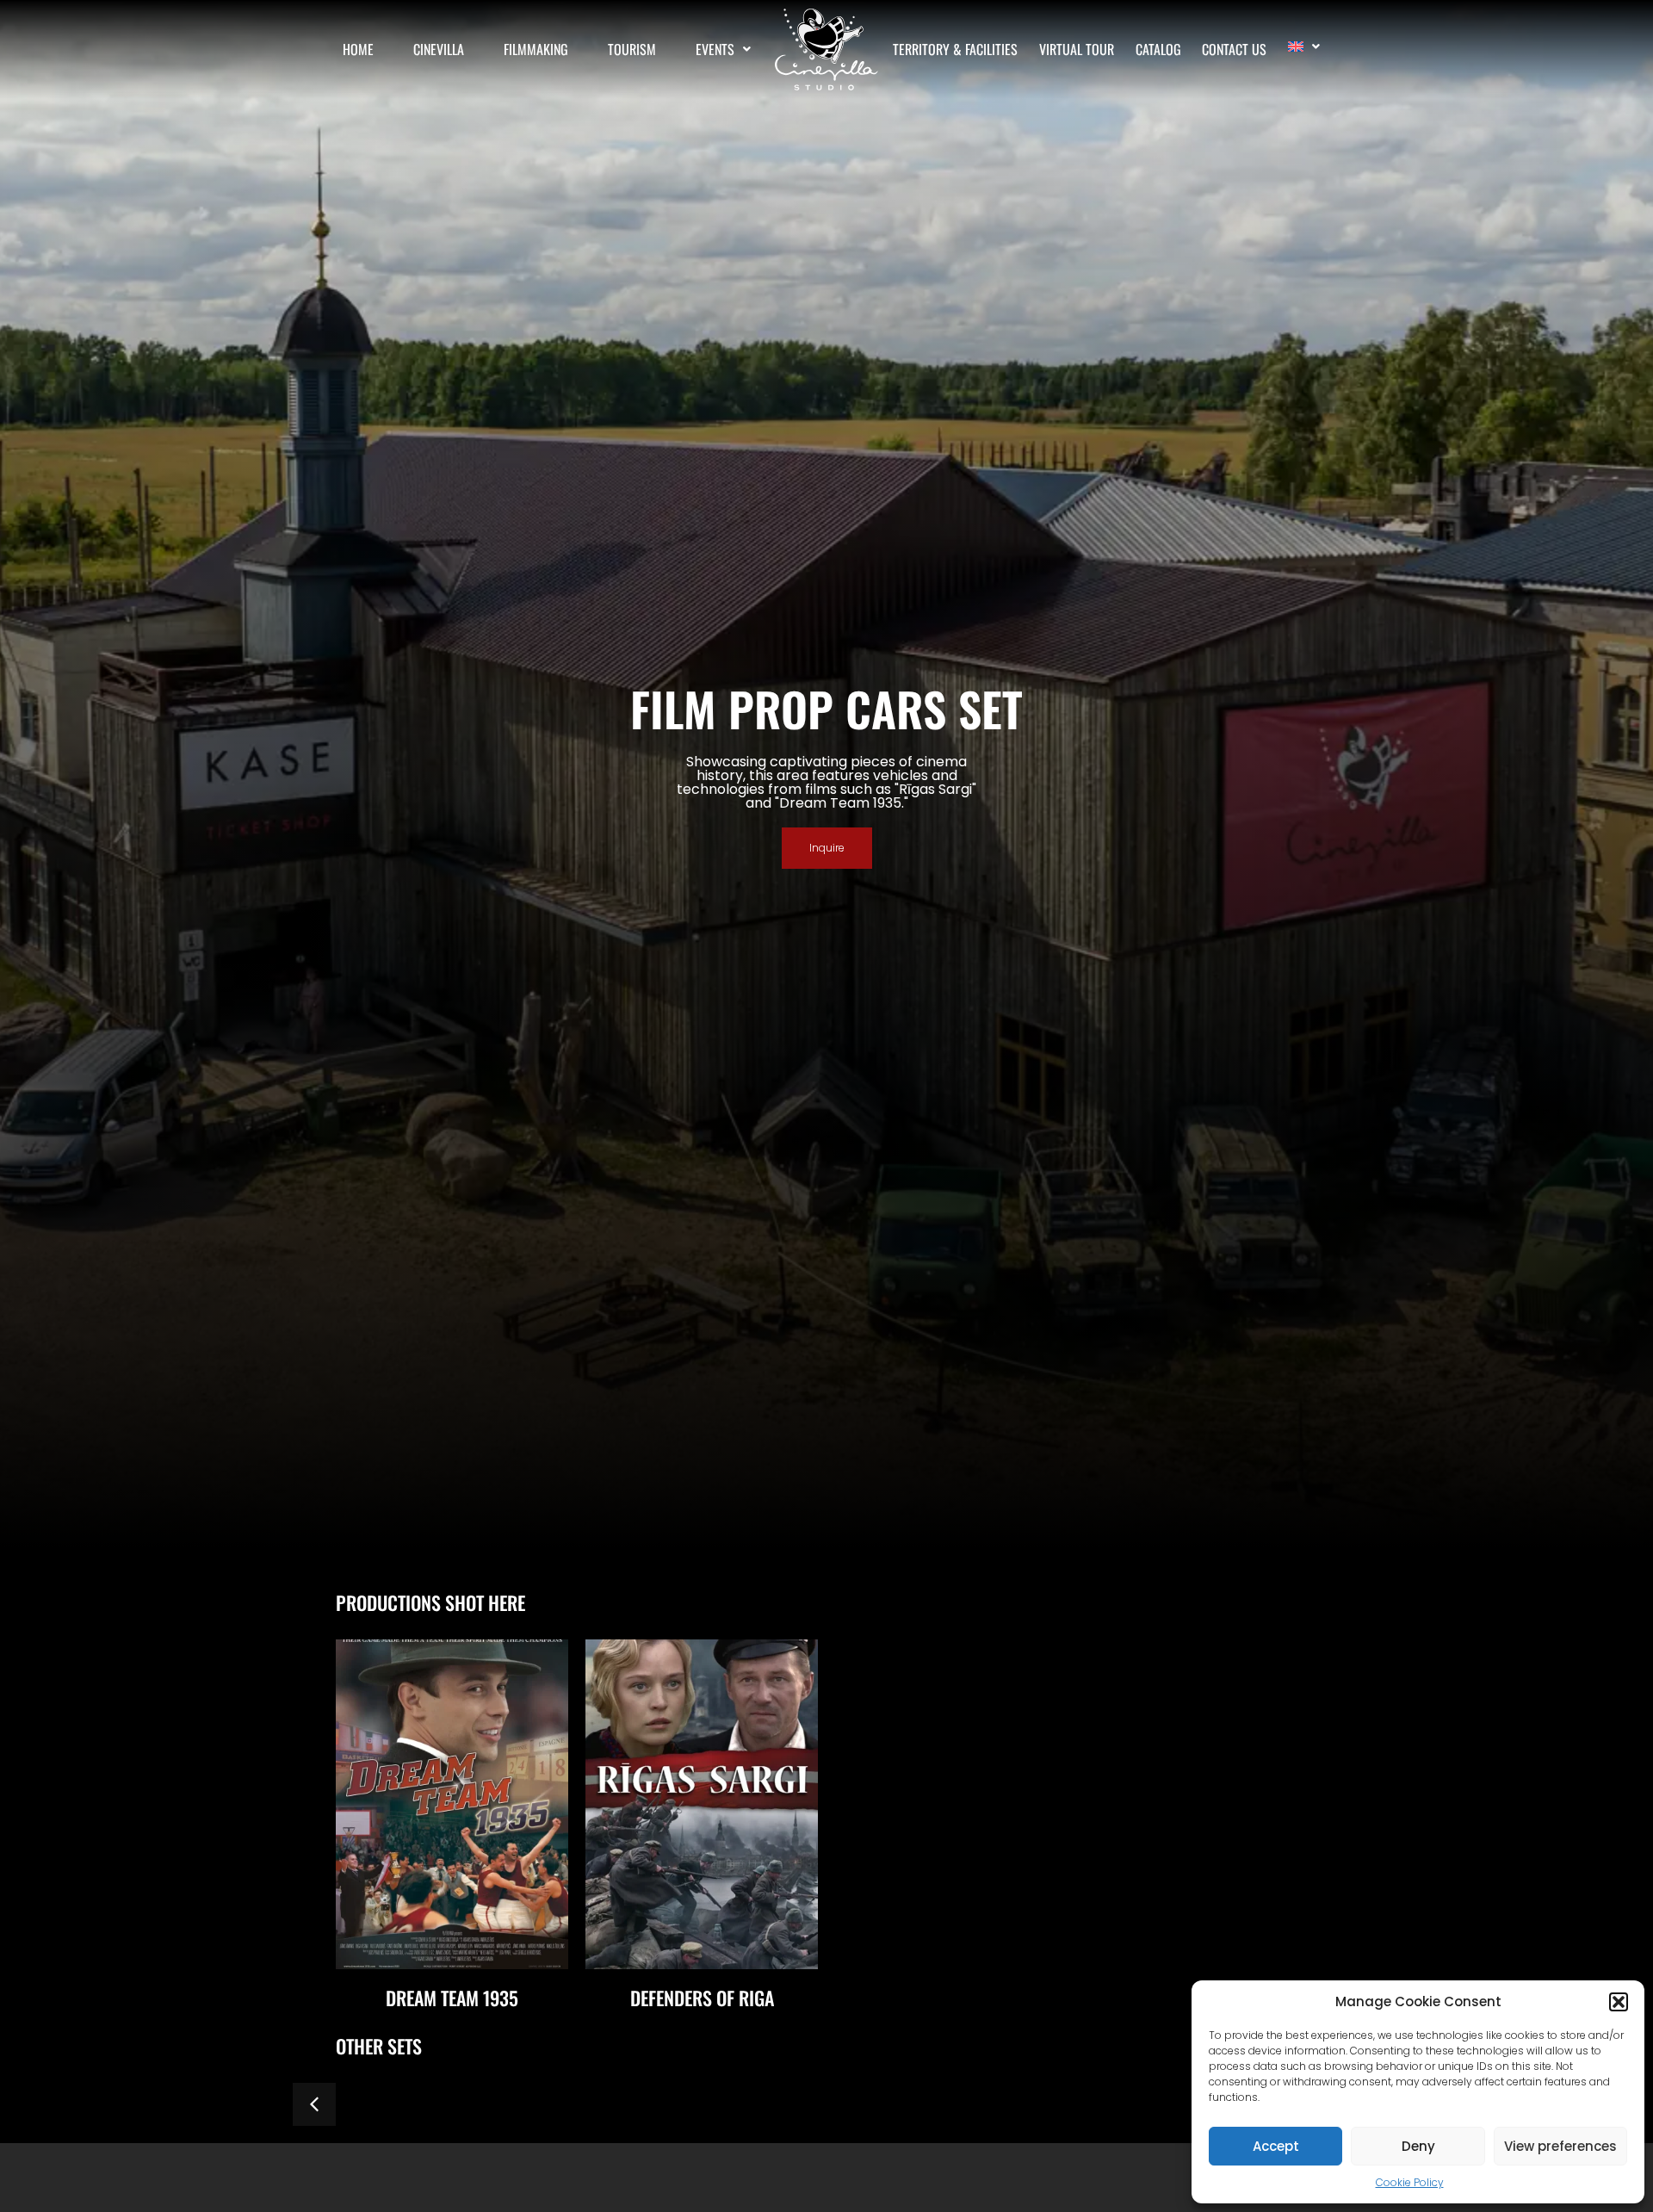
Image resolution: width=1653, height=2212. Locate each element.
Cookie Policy (1410, 2182)
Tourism (632, 49)
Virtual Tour (1077, 49)
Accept (1276, 2146)
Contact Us (1234, 49)
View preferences (1560, 2146)
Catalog (1158, 49)
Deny (1418, 2146)
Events (715, 49)
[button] (1619, 2002)
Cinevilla (439, 49)
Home (358, 49)
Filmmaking (536, 49)
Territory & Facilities (955, 49)
